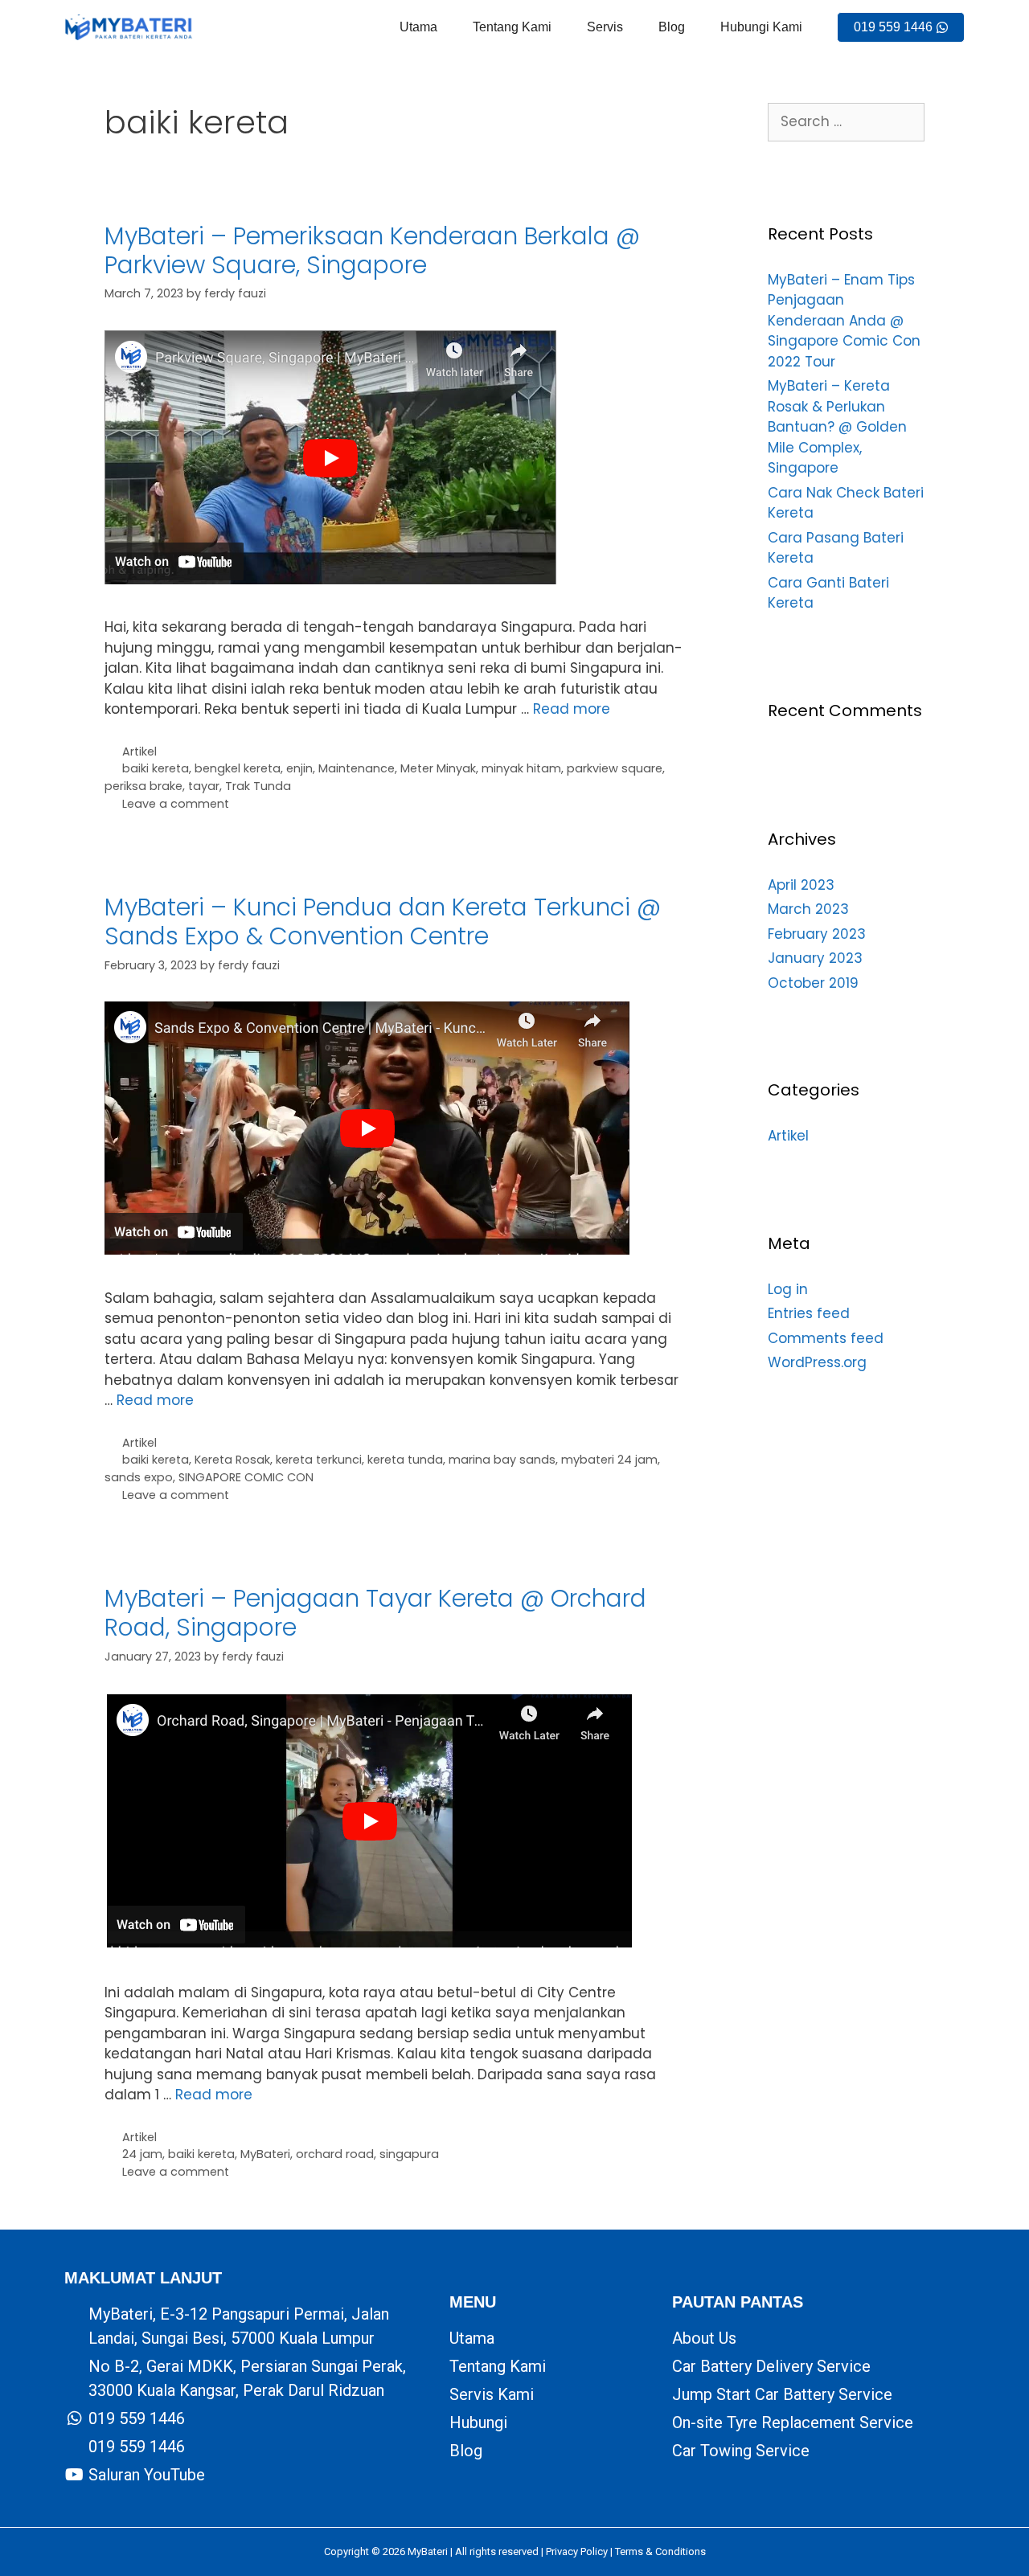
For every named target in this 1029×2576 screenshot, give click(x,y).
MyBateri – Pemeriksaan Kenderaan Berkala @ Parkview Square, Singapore (372, 250)
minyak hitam (521, 768)
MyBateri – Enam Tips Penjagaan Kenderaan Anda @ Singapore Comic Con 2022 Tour (844, 321)
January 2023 (815, 958)
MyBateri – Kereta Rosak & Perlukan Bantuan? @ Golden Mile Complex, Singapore (837, 427)
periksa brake (143, 786)
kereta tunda (405, 1460)
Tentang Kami (512, 27)
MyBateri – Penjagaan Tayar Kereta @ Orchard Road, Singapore (375, 1613)
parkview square (615, 768)
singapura (409, 2154)
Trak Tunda (258, 786)
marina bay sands (502, 1460)
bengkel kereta (238, 768)
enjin (299, 768)
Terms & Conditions (660, 2551)
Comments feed (826, 1338)
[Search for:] (846, 121)
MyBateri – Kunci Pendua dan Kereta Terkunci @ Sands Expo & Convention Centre (383, 921)
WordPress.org (817, 1362)
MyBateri (265, 2154)
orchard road (335, 2154)
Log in (788, 1289)
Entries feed (809, 1313)
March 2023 (808, 909)
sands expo (139, 1477)
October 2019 (813, 983)
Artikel (139, 752)
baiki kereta (156, 768)
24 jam (142, 2154)
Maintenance (357, 768)
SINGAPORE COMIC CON (246, 1477)
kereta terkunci (319, 1460)
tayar (204, 786)
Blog (672, 27)
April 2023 (801, 885)
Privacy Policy (577, 2551)
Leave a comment (176, 804)
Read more (572, 709)
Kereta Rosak (232, 1460)
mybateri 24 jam (609, 1460)
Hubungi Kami (761, 27)
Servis (605, 27)
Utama (418, 27)
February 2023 (817, 934)
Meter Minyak (438, 768)
